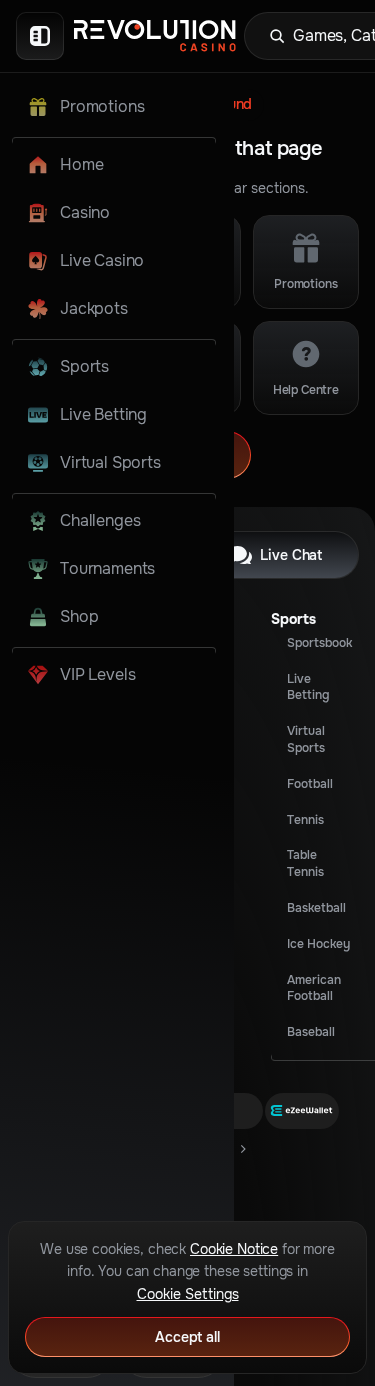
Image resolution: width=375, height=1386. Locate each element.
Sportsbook (319, 643)
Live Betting (308, 687)
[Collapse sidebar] (40, 36)
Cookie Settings (188, 1294)
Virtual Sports (306, 739)
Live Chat (291, 555)
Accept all (187, 1337)
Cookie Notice (234, 1249)
